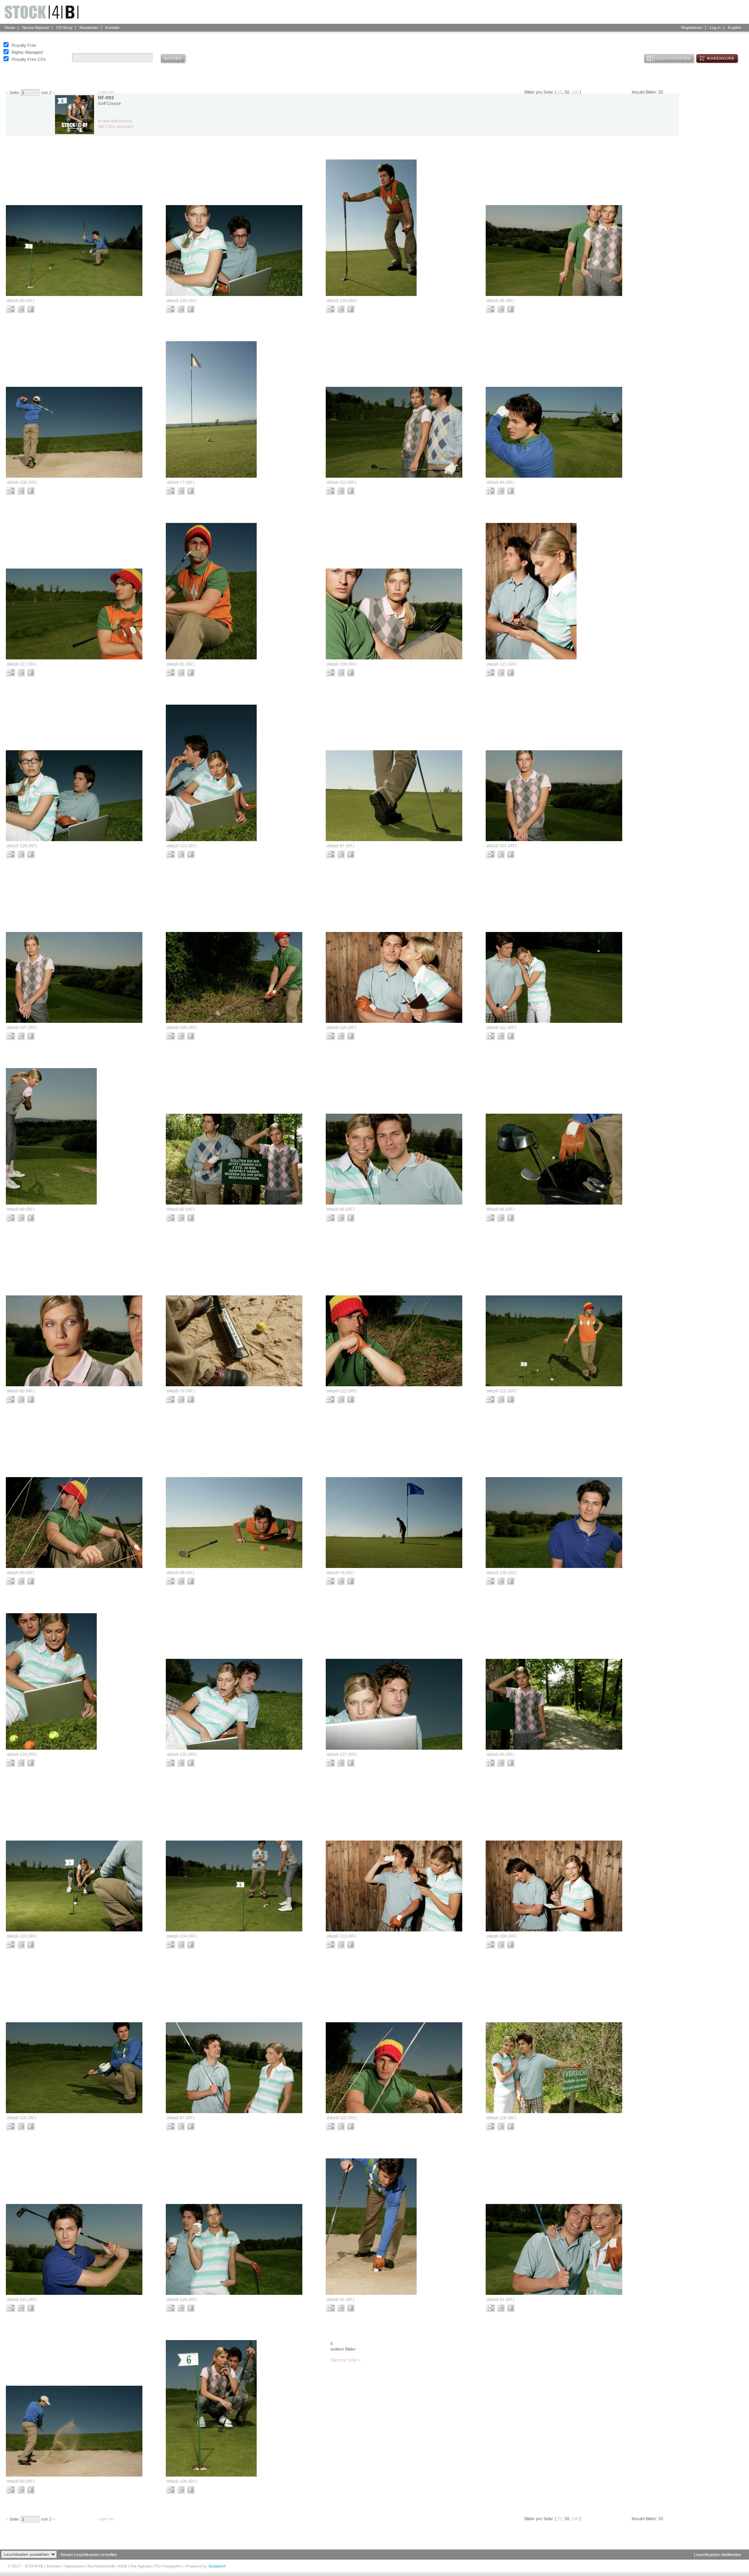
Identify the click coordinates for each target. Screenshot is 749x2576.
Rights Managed (27, 52)
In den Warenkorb (115, 121)
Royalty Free (24, 45)
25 (560, 92)
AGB (123, 2566)
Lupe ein (106, 92)
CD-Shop (64, 27)
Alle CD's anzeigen (116, 126)
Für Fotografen (169, 2566)
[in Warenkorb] (22, 309)
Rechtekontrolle (101, 2566)
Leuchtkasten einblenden (718, 2555)
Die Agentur (141, 2566)
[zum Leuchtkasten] (12, 309)
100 (575, 92)
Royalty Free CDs (29, 59)
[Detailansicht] (32, 309)
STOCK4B (34, 2566)
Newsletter (89, 27)
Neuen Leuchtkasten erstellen (89, 2555)
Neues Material (36, 27)
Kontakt (112, 27)
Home (10, 27)
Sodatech (217, 2566)
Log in (715, 27)
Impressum (74, 2566)
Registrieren (692, 27)
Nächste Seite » (345, 2360)
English (735, 27)
